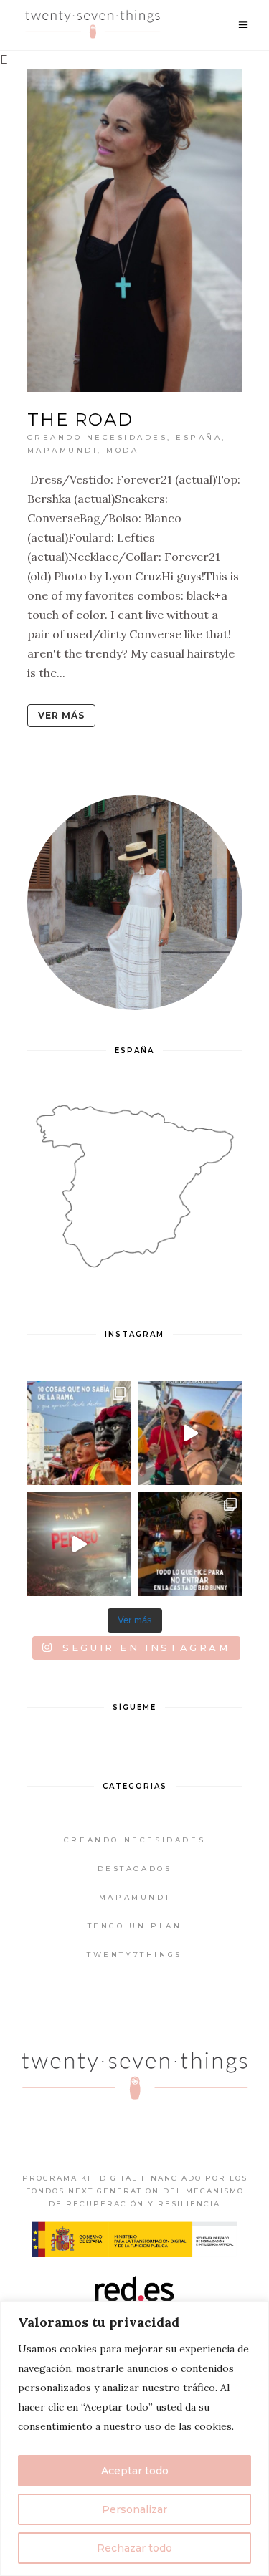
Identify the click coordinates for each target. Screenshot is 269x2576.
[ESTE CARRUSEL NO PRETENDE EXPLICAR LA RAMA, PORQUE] (79, 1433)
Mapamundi (63, 450)
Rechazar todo (134, 2548)
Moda (122, 450)
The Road (80, 419)
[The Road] (135, 231)
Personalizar (134, 2509)
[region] (134, 2438)
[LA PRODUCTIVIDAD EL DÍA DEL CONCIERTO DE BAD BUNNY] (79, 1544)
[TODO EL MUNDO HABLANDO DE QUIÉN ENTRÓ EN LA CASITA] (190, 1544)
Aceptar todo (135, 2471)
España (199, 437)
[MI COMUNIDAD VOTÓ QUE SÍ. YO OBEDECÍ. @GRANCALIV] (190, 1433)
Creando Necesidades (98, 437)
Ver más (61, 715)
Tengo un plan (135, 1926)
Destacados (135, 1869)
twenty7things (134, 1955)
